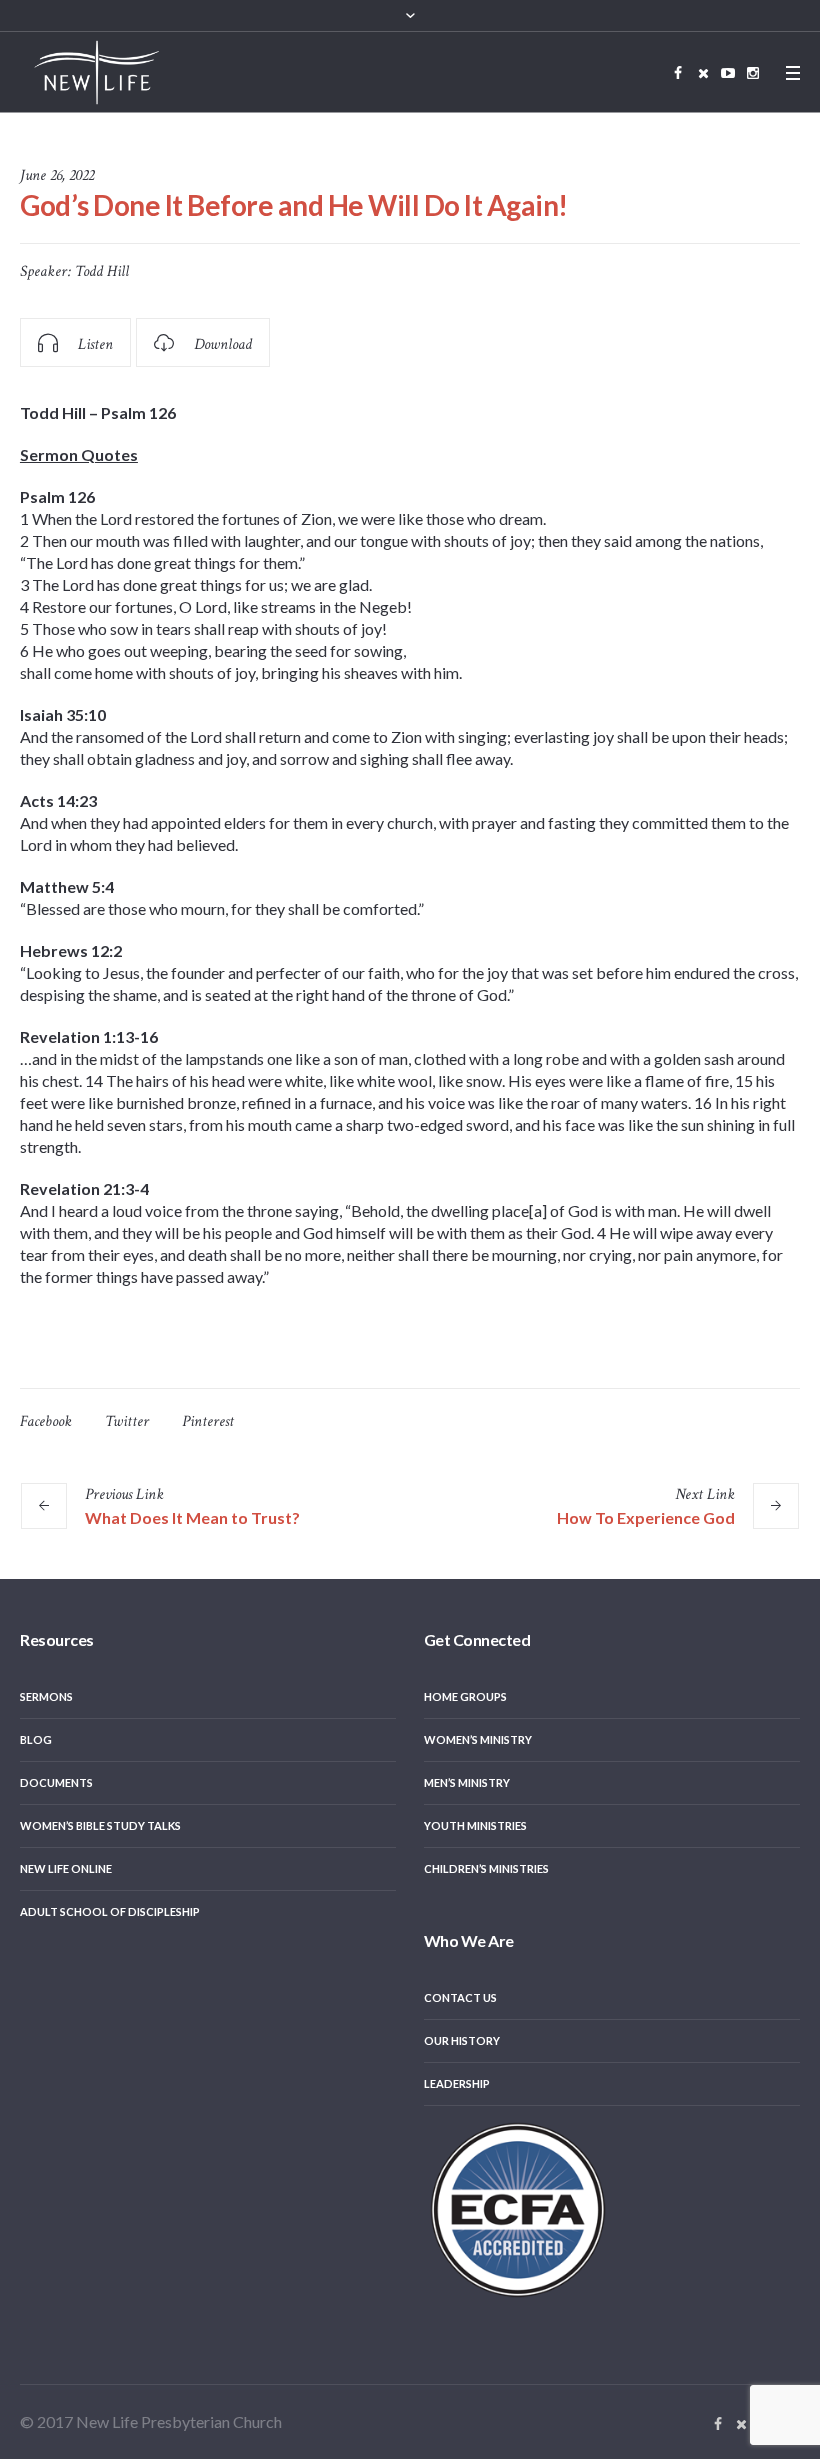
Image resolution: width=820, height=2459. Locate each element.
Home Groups (465, 1696)
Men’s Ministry (467, 1782)
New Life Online (66, 1868)
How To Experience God (646, 1517)
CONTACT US (460, 1997)
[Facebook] (678, 73)
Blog (36, 1739)
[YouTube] (728, 73)
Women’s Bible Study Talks (100, 1825)
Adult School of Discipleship (110, 1911)
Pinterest (208, 1421)
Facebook (46, 1421)
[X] (703, 73)
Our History (462, 2040)
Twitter (127, 1421)
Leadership (457, 2083)
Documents (56, 1782)
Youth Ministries (475, 1825)
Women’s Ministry (478, 1739)
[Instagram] (753, 73)
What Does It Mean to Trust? (192, 1517)
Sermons (46, 1696)
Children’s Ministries (486, 1868)
